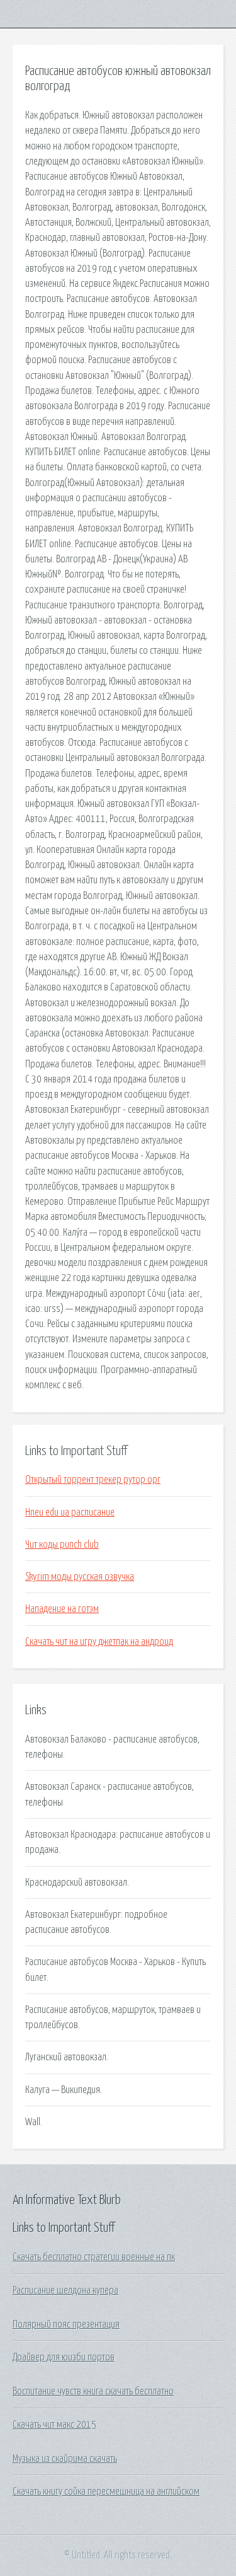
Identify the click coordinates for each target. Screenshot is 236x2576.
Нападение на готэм (62, 1609)
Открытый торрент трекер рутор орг (93, 1480)
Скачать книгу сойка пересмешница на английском (106, 2492)
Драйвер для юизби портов (64, 2357)
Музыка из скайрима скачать (65, 2459)
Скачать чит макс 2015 (54, 2425)
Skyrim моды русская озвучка (80, 1577)
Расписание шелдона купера (65, 2290)
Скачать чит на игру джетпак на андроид (99, 1642)
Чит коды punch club (62, 1545)
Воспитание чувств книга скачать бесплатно (93, 2391)
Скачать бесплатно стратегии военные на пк (94, 2257)
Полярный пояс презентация (66, 2324)
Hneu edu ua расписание (70, 1512)
